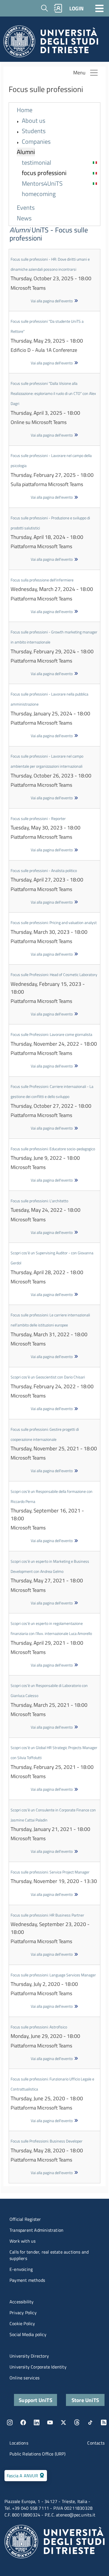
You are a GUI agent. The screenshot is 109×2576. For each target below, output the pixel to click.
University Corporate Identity (38, 2367)
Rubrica (58, 8)
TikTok (90, 2422)
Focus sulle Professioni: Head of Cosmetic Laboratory (54, 974)
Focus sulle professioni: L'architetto (39, 1201)
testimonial (36, 163)
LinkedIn (37, 2422)
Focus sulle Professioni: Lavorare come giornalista (51, 1034)
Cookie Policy (22, 2323)
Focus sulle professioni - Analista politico (44, 870)
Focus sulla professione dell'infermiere (42, 580)
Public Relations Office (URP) (37, 2454)
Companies (36, 142)
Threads (77, 2422)
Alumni (26, 152)
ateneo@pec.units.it (76, 2515)
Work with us (22, 2241)
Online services (24, 2378)
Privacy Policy (23, 2313)
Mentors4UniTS (42, 184)
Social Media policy (28, 2334)
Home (25, 110)
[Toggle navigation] (99, 8)
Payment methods (27, 2280)
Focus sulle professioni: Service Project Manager (50, 1872)
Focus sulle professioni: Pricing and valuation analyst (54, 922)
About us (34, 121)
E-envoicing (21, 2269)
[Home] (51, 43)
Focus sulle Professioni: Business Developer (47, 2141)
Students (34, 131)
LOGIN (76, 8)
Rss (104, 2422)
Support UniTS (35, 2400)
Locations (19, 2443)
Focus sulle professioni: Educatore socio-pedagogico (53, 1149)
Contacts (96, 2443)
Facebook (23, 2422)
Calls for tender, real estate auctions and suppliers (49, 2255)
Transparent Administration (36, 2230)
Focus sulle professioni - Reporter (38, 818)
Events (26, 208)
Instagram (10, 2422)
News (24, 218)
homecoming (39, 194)
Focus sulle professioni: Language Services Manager (53, 1975)
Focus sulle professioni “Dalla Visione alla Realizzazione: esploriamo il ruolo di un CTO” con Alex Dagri (53, 393)
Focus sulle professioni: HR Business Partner (47, 1915)
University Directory (29, 2356)
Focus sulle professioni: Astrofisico (39, 2027)
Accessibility (22, 2302)
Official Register (25, 2219)
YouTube (50, 2422)
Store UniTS (85, 2400)
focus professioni (44, 173)
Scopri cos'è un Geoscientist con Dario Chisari (48, 1377)
